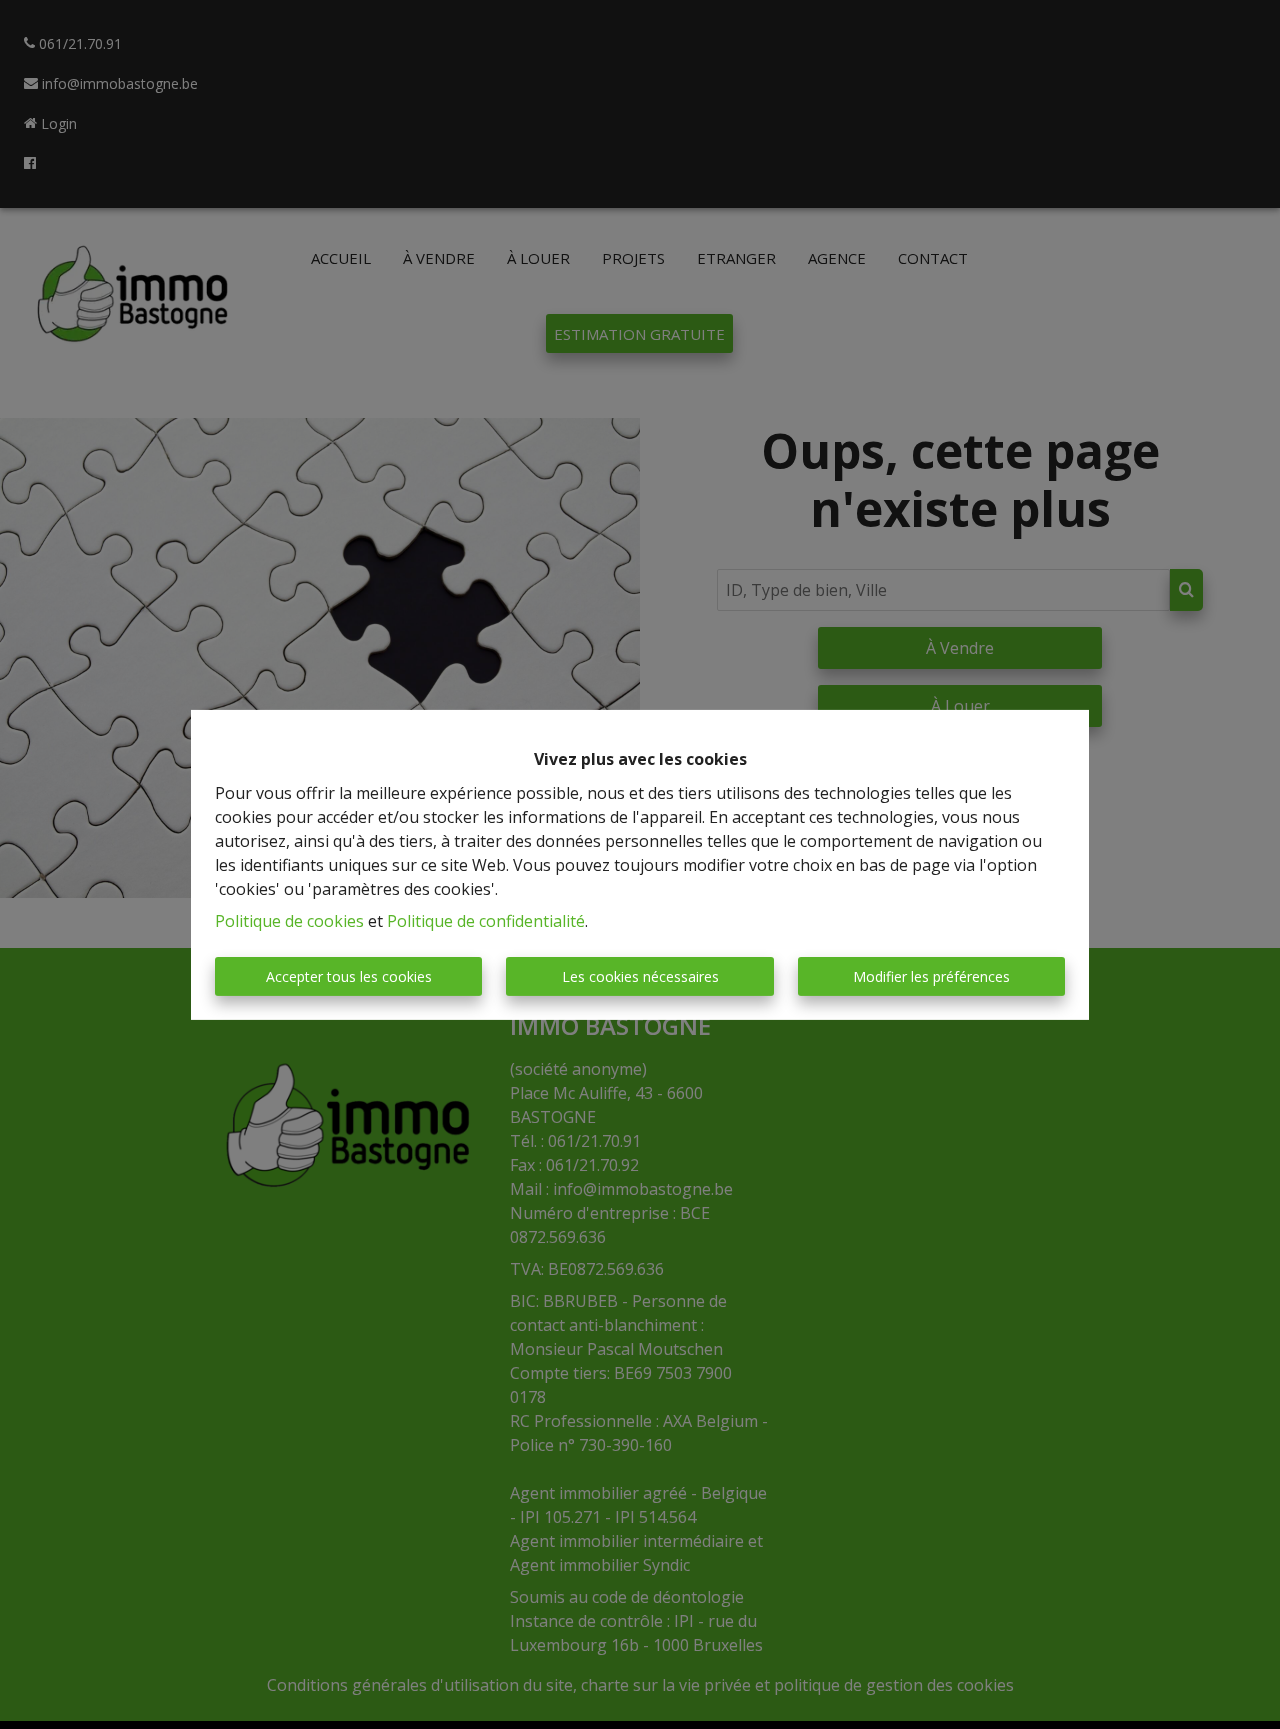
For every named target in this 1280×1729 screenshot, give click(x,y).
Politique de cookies (289, 921)
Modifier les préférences (931, 976)
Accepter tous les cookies (349, 976)
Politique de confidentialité (486, 921)
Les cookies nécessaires (640, 976)
